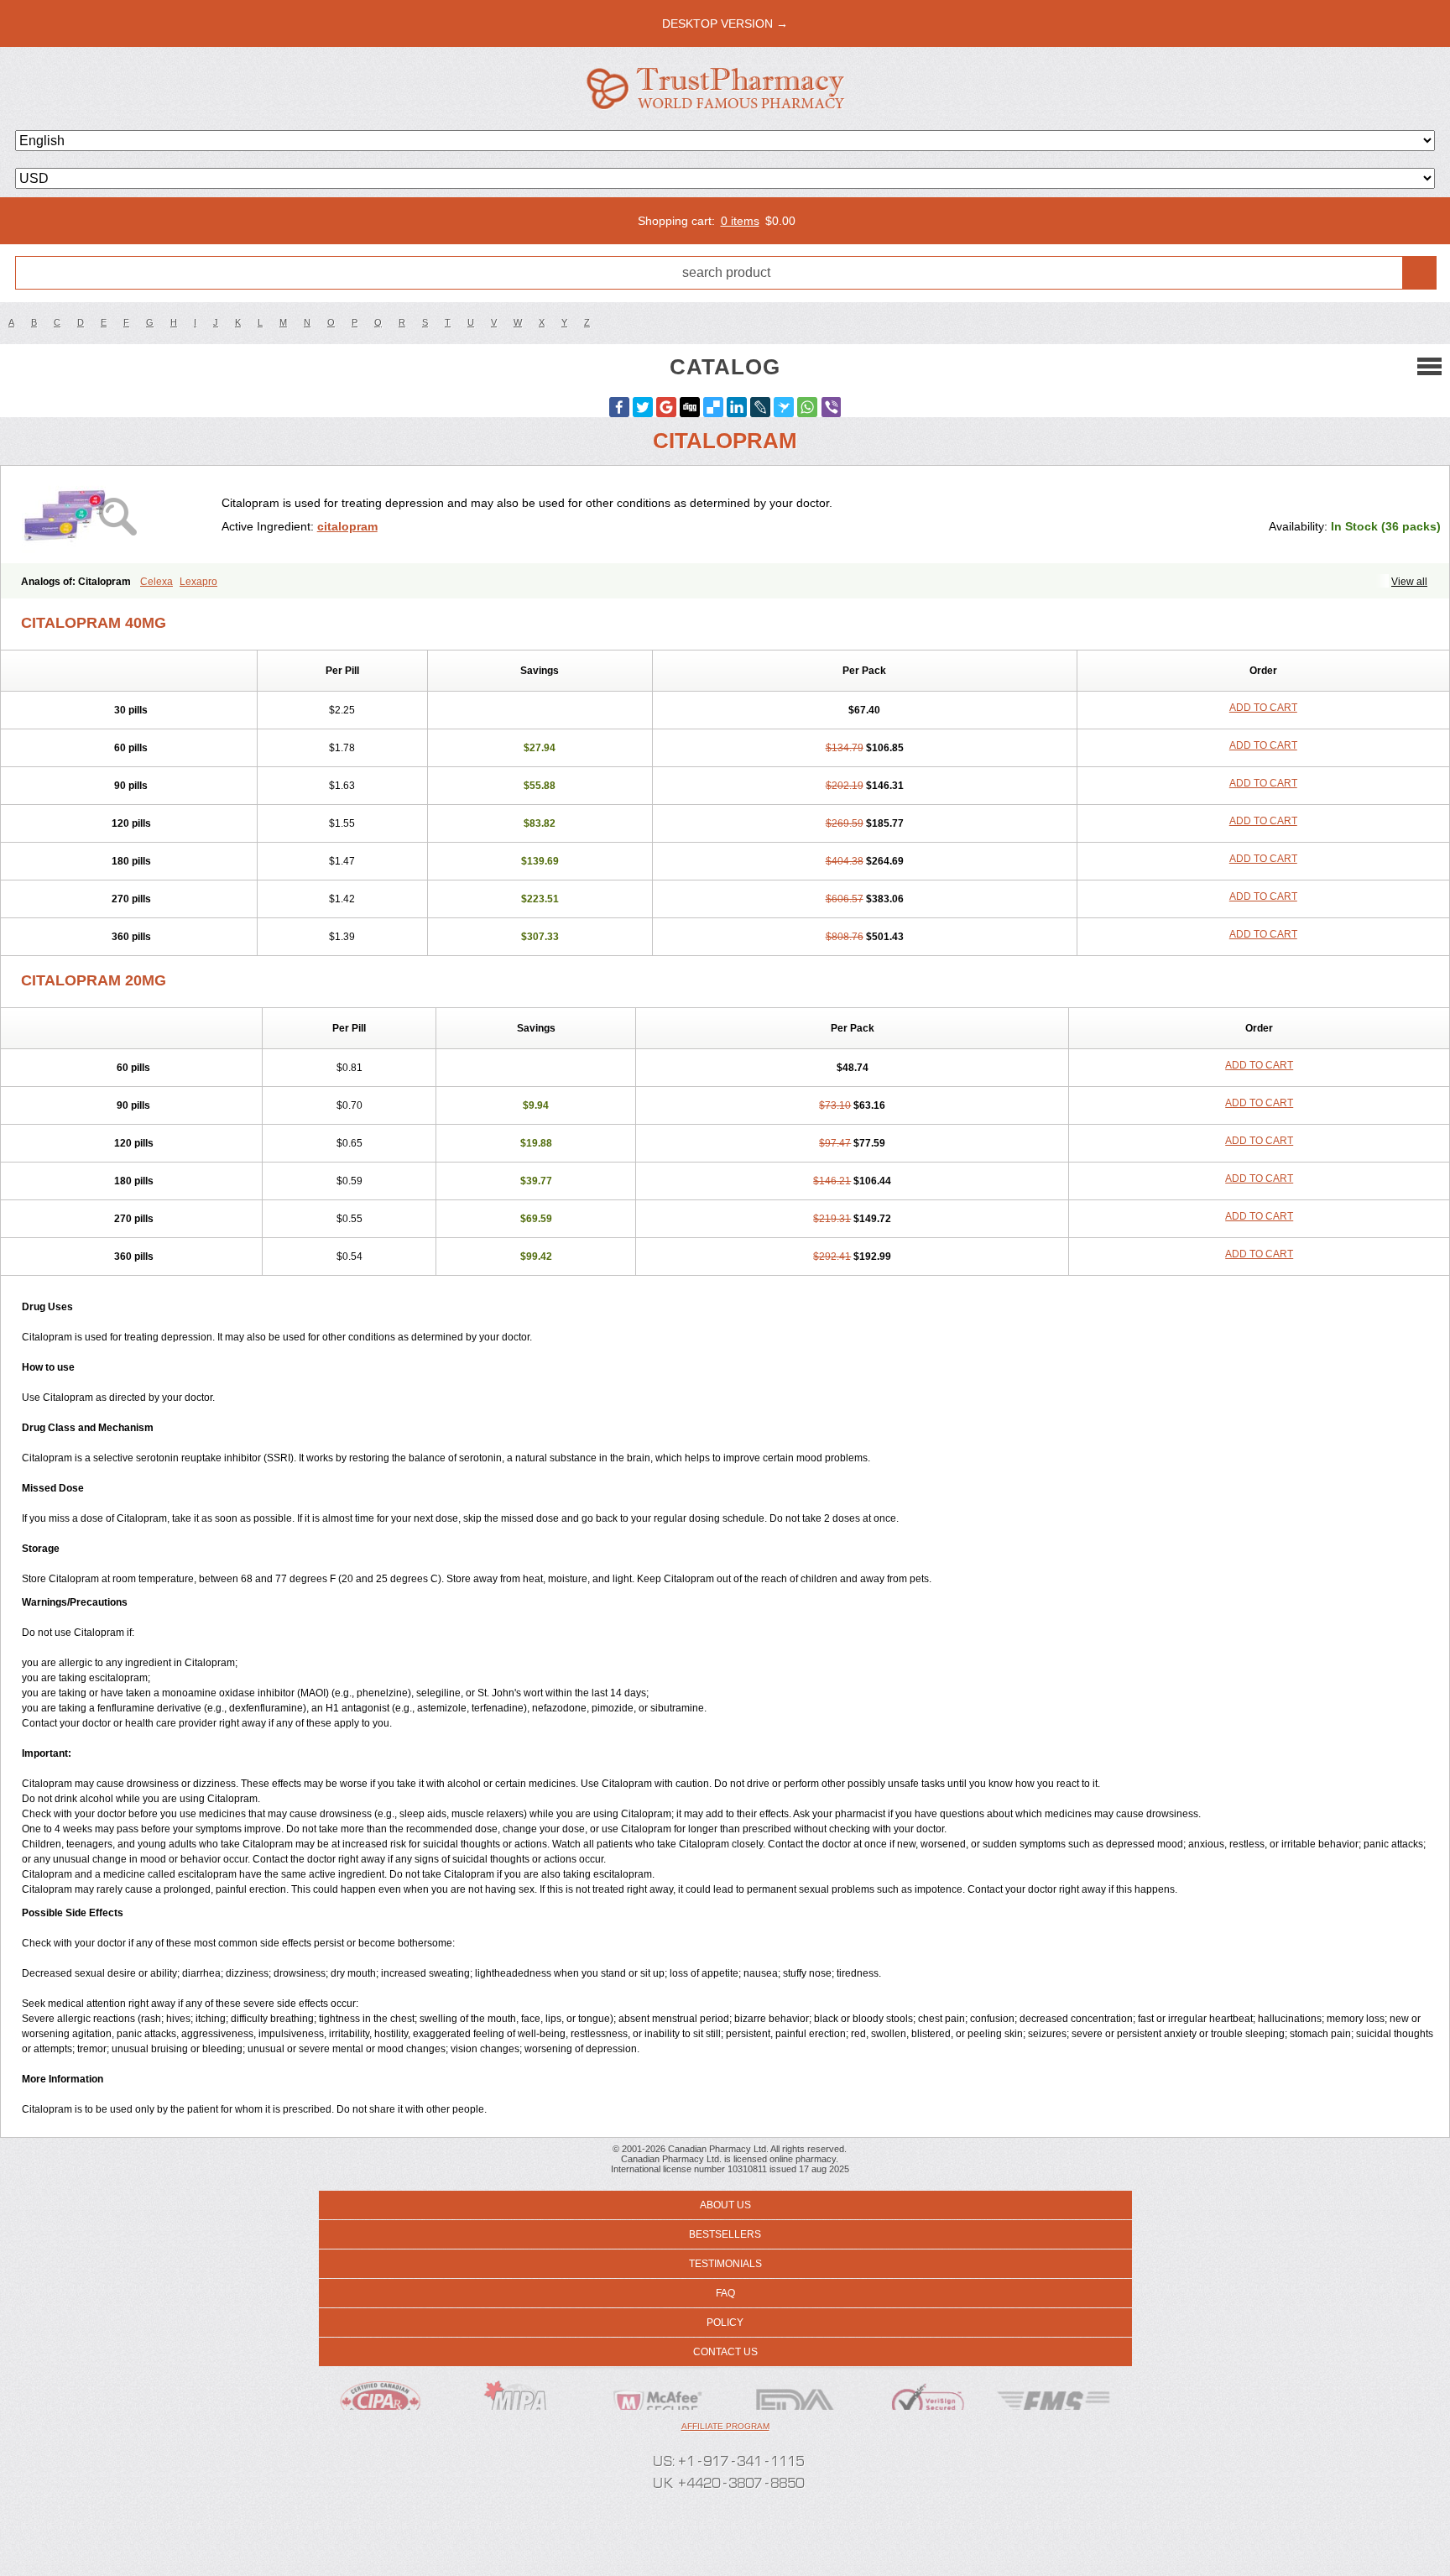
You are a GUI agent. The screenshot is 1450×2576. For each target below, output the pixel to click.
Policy (725, 2323)
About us (725, 2205)
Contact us (725, 2352)
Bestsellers (725, 2234)
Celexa (156, 582)
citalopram (347, 526)
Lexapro (198, 582)
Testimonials (725, 2264)
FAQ (725, 2293)
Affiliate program (725, 2426)
